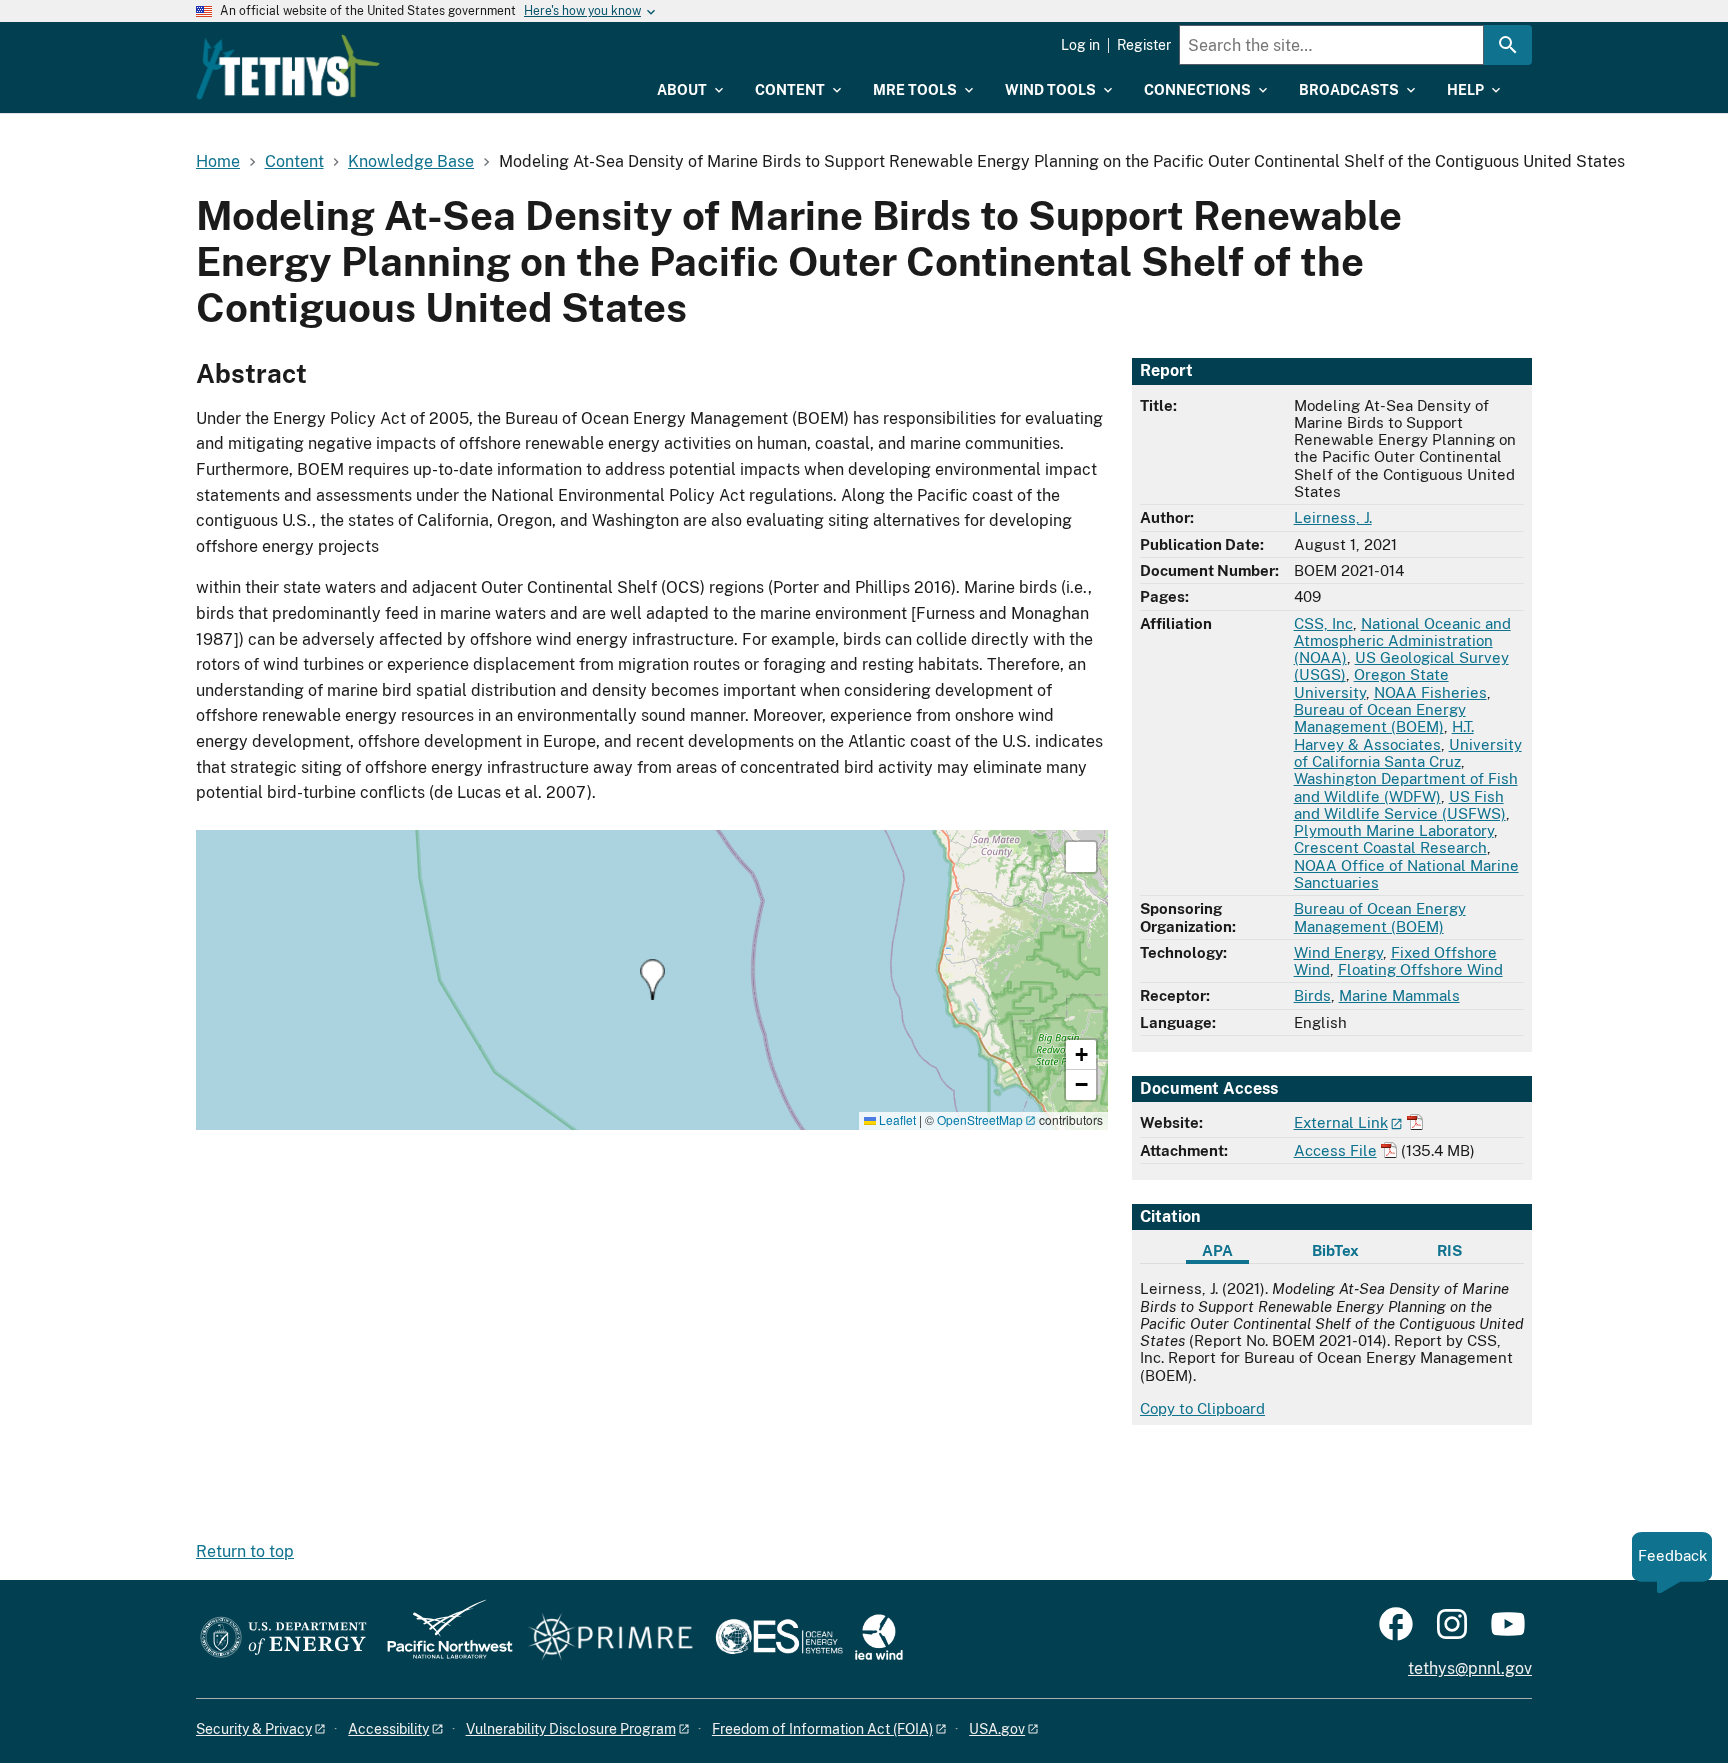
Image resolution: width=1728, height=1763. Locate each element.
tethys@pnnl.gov (1470, 1668)
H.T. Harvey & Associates (1384, 735)
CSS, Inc (1323, 623)
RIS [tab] (1449, 1250)
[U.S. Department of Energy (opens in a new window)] (283, 1638)
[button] (652, 979)
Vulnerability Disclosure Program (571, 1729)
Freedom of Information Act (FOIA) (822, 1729)
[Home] (288, 67)
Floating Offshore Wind (1420, 969)
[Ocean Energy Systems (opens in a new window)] (780, 1638)
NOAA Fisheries (1430, 692)
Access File (1335, 1150)
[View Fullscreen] (1081, 857)
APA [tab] (1217, 1250)
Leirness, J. (1333, 517)
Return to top (245, 1551)
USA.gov (997, 1729)
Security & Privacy (254, 1729)
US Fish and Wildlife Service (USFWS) (1400, 805)
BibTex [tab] (1335, 1250)
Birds (1312, 995)
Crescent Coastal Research (1390, 847)
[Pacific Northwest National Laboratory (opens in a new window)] (442, 1638)
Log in (1080, 45)
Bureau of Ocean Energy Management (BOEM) (1380, 718)
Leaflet (896, 1119)
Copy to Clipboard (1202, 1408)
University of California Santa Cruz (1408, 753)
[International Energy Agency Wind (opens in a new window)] (879, 1638)
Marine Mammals (1399, 995)
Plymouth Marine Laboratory (1394, 830)
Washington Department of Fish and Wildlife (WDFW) (1406, 787)
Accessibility (388, 1729)
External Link (1341, 1122)
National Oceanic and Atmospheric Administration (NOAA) (1402, 641)
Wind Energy (1338, 952)
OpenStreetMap (980, 1119)
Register (1144, 45)
